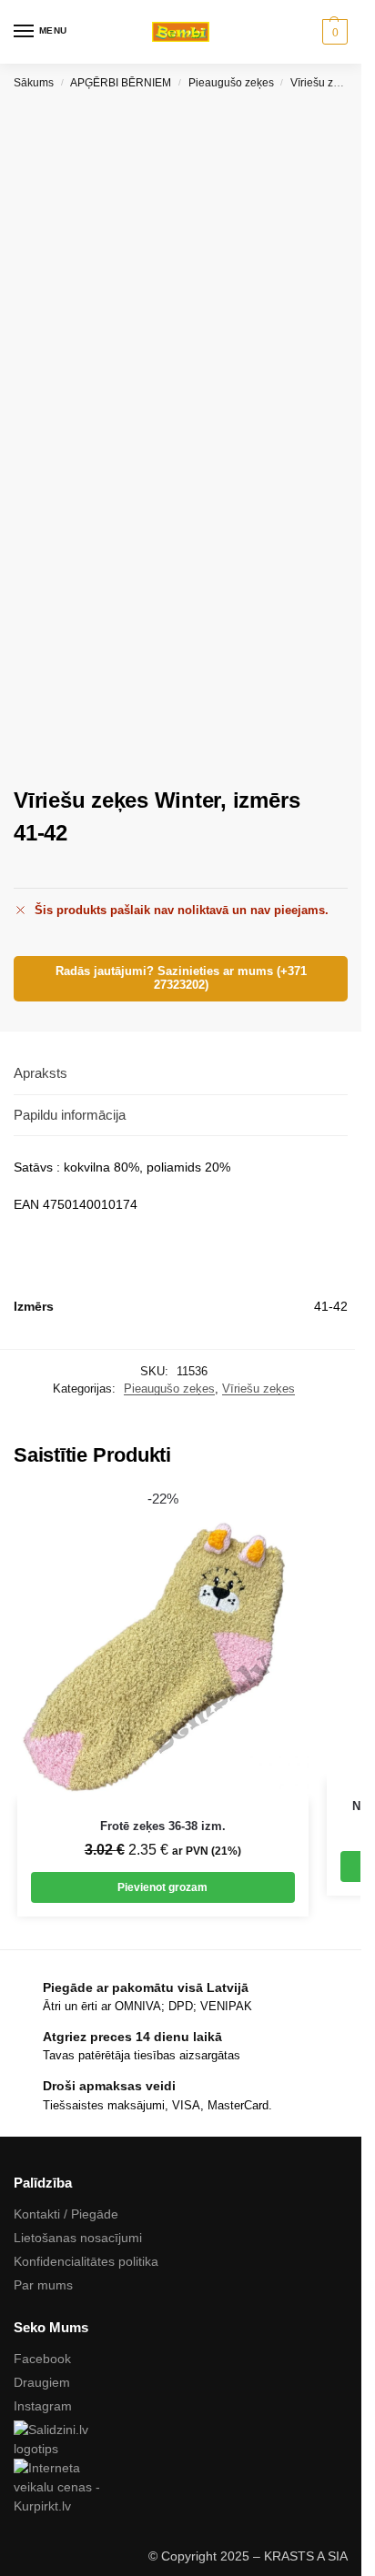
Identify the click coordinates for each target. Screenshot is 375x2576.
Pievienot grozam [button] (162, 1887)
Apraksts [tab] (41, 1073)
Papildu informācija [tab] (70, 1115)
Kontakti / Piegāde (66, 2214)
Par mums (43, 2285)
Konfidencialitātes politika (86, 2261)
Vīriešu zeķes (324, 83)
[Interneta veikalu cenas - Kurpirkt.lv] (181, 2487)
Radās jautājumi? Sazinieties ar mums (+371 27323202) (181, 978)
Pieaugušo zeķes (231, 83)
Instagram (43, 2406)
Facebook (42, 2359)
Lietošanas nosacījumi (78, 2238)
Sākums (34, 83)
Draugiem (42, 2382)
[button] (333, 32)
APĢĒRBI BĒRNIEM (121, 83)
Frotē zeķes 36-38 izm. (163, 1826)
